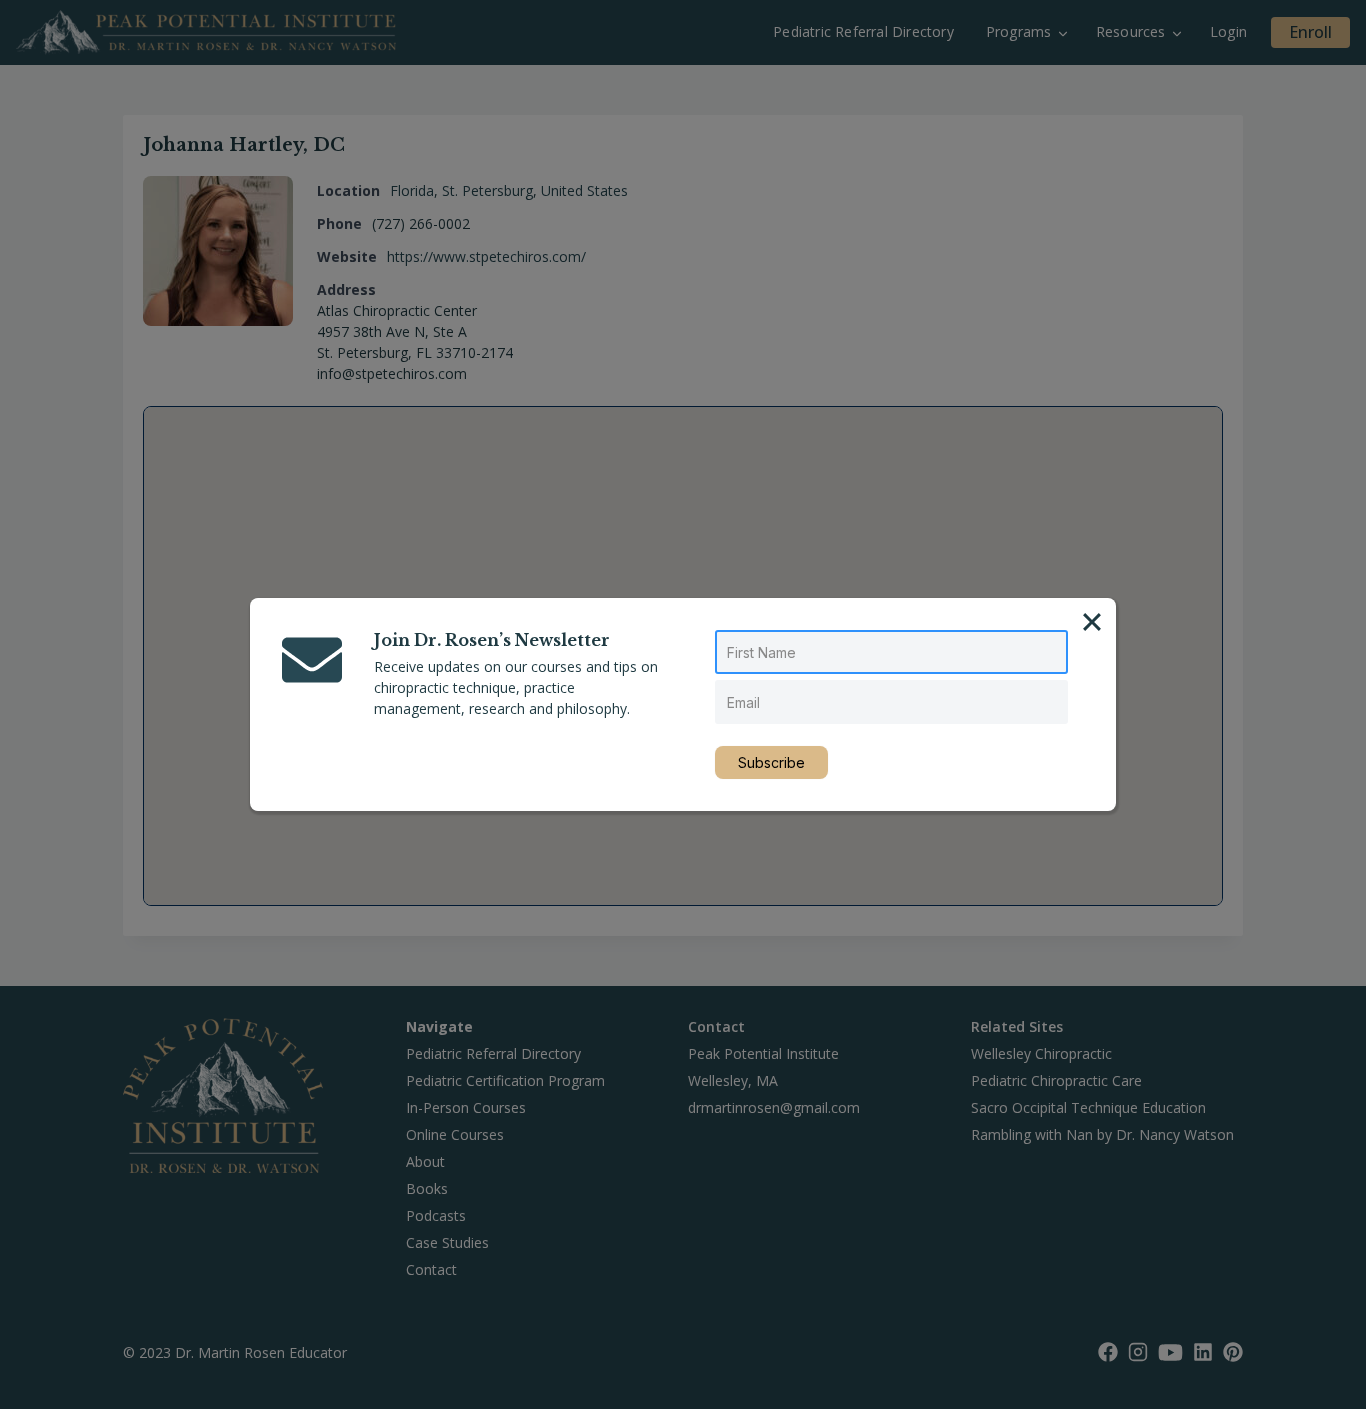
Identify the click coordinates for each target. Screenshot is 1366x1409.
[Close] (1092, 622)
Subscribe (771, 762)
